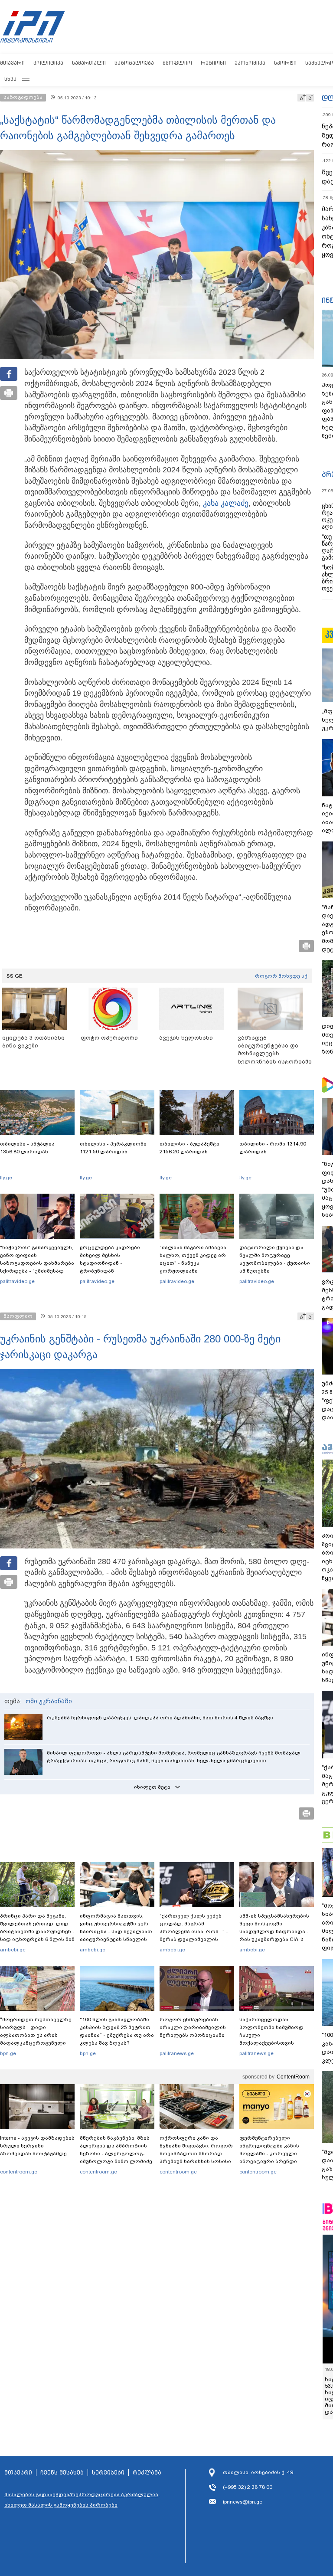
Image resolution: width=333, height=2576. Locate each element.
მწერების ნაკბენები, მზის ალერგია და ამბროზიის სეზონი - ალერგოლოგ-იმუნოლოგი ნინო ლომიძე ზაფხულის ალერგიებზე (116, 2154)
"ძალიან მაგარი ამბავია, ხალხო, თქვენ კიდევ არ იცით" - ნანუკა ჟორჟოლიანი (194, 1259)
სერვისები (108, 2473)
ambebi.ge (13, 1950)
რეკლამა (147, 2473)
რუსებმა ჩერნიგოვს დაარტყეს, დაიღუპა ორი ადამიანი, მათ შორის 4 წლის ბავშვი (160, 1718)
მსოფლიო (177, 63)
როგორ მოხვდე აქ (281, 976)
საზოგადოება (134, 63)
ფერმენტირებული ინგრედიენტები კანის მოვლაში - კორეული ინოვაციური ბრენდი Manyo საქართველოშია (272, 2154)
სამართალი (89, 63)
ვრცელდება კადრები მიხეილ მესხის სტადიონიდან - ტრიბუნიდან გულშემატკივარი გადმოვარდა (110, 1267)
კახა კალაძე (226, 503)
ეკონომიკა (250, 63)
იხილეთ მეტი (152, 1787)
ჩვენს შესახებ (62, 2473)
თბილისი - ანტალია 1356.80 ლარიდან (27, 1148)
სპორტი (285, 63)
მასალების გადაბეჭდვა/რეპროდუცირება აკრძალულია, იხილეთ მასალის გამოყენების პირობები (82, 2500)
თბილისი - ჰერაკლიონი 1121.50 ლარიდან (113, 1148)
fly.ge (6, 1178)
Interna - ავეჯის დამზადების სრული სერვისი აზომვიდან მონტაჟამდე (37, 2146)
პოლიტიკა (48, 63)
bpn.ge (8, 2053)
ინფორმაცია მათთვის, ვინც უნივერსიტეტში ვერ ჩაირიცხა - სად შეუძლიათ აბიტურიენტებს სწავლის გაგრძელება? (116, 1931)
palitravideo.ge (17, 1281)
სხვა (10, 79)
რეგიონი (213, 63)
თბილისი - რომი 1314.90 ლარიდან (273, 1148)
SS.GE (15, 976)
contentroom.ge (19, 2172)
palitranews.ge (177, 2053)
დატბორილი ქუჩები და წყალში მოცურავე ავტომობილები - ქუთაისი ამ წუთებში (275, 1259)
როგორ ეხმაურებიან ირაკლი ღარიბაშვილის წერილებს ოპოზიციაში (193, 2027)
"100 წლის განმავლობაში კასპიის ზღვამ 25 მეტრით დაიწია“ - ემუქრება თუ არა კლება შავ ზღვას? (117, 2031)
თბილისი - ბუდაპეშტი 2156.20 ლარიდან (189, 1148)
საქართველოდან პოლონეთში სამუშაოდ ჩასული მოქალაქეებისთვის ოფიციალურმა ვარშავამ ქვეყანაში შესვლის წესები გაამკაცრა (275, 2043)
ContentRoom (293, 2077)
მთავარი (12, 63)
